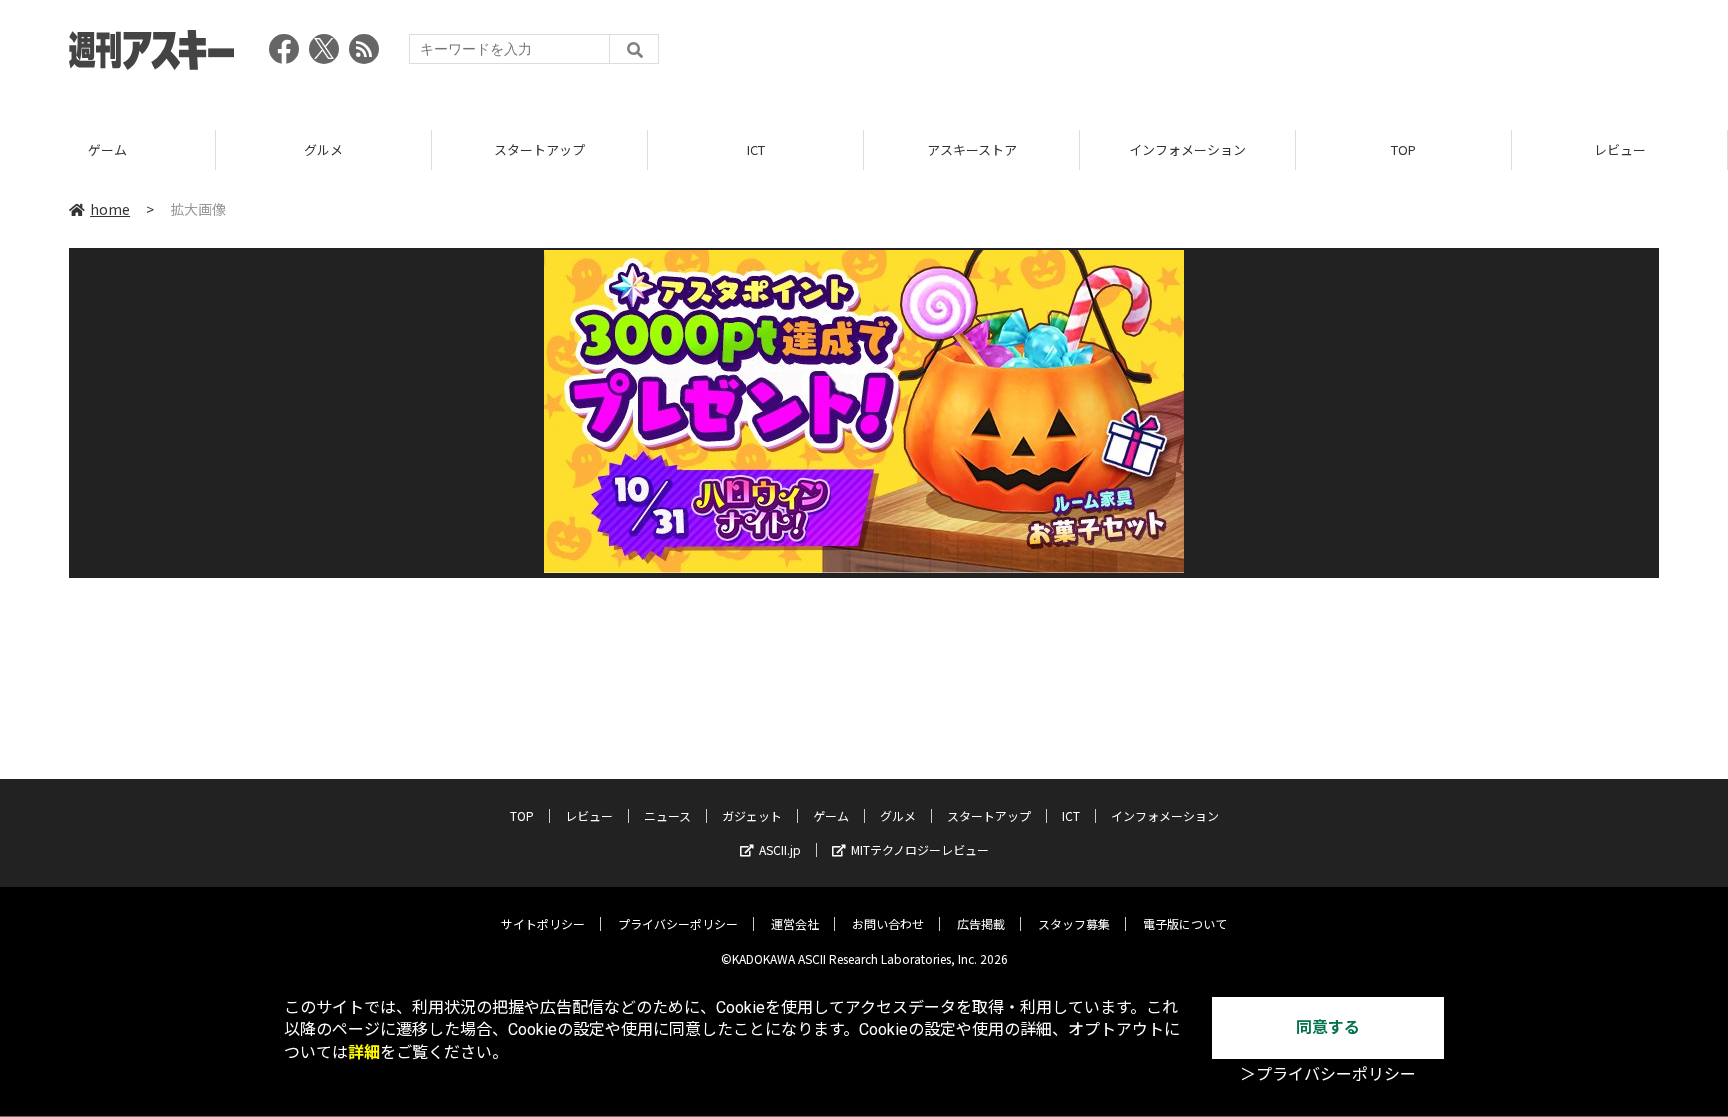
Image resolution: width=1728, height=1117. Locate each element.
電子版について (1185, 923)
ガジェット (752, 815)
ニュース (667, 815)
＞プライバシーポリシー (1328, 1074)
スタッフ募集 (1074, 923)
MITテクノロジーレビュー (920, 849)
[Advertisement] (1295, 55)
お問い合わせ (888, 923)
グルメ (323, 149)
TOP (1403, 149)
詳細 (364, 1052)
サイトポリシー (543, 923)
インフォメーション (1187, 149)
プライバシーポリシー (678, 923)
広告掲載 (981, 923)
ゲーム (107, 149)
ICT (756, 149)
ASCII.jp (780, 849)
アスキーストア (972, 149)
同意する (1328, 1027)
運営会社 (795, 923)
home (110, 209)
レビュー (1620, 149)
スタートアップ (539, 149)
